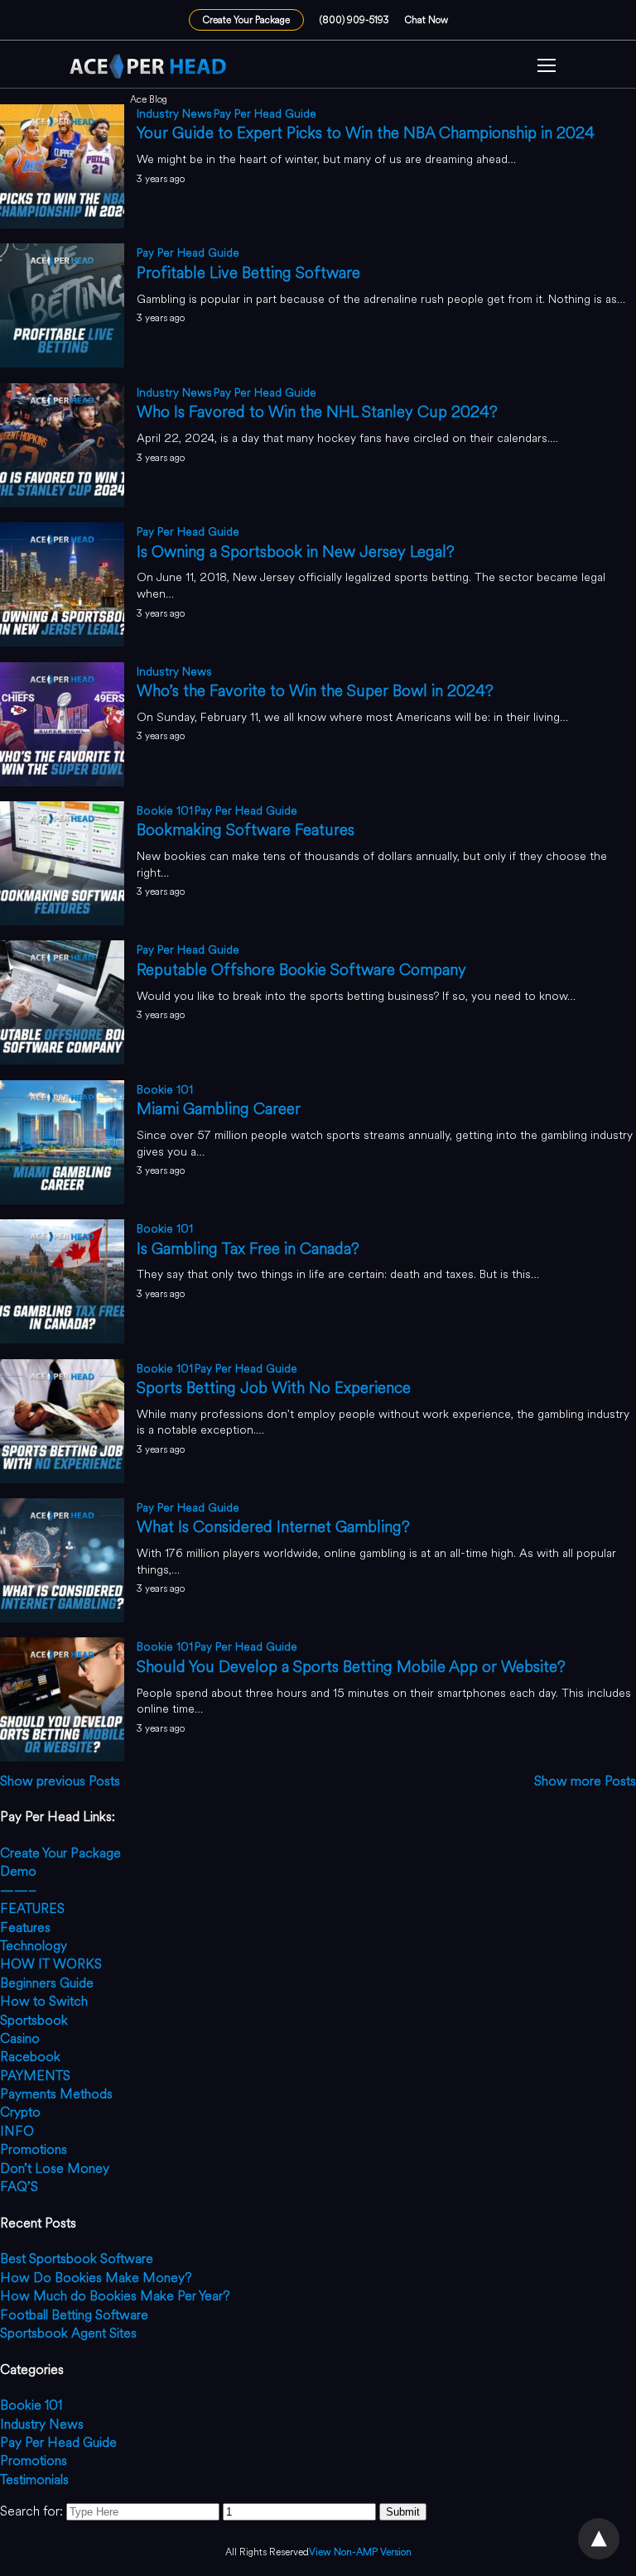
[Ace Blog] (148, 66)
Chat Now (426, 20)
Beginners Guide (47, 1983)
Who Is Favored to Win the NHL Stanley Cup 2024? (317, 412)
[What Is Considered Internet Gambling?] (62, 1618)
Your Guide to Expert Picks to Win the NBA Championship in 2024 (366, 133)
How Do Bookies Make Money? (96, 2278)
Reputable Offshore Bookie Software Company (301, 970)
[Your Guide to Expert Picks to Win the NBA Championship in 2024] (62, 224)
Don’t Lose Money (55, 2168)
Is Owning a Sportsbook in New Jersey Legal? (296, 552)
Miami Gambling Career (219, 1109)
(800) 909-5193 (354, 20)
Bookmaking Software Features (246, 830)
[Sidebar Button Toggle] (547, 67)
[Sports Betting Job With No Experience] (62, 1479)
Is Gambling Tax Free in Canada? (248, 1249)
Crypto (20, 2112)
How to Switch (44, 2001)
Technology (34, 1946)
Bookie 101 (165, 811)
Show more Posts (585, 1781)
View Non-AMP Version (360, 2552)
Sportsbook (34, 2020)
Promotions (34, 2149)
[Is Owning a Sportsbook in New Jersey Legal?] (62, 642)
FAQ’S (19, 2187)
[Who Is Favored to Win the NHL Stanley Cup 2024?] (62, 503)
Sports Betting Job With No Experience (274, 1388)
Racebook (30, 2057)
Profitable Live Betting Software (248, 273)
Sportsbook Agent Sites (68, 2333)
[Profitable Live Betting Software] (62, 363)
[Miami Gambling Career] (62, 1200)
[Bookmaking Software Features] (62, 921)
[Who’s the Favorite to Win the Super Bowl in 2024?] (62, 782)
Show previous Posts (60, 1781)
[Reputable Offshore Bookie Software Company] (62, 1060)
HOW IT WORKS (51, 1964)
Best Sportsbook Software (77, 2259)
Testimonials (34, 2480)
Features (25, 1927)
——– (18, 1890)
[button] (547, 67)
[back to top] (599, 2539)
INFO (17, 2131)
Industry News (174, 114)
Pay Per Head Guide (265, 114)
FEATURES (32, 1908)
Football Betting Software (74, 2315)
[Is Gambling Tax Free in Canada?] (62, 1339)
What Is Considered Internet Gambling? (273, 1527)
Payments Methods (56, 2094)
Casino (20, 2038)
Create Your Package (246, 20)
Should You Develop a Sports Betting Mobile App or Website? (351, 1667)
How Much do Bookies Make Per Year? (115, 2296)
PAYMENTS (35, 2076)
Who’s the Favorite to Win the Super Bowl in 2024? (315, 691)
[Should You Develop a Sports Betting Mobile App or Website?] (62, 1757)
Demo (18, 1871)
